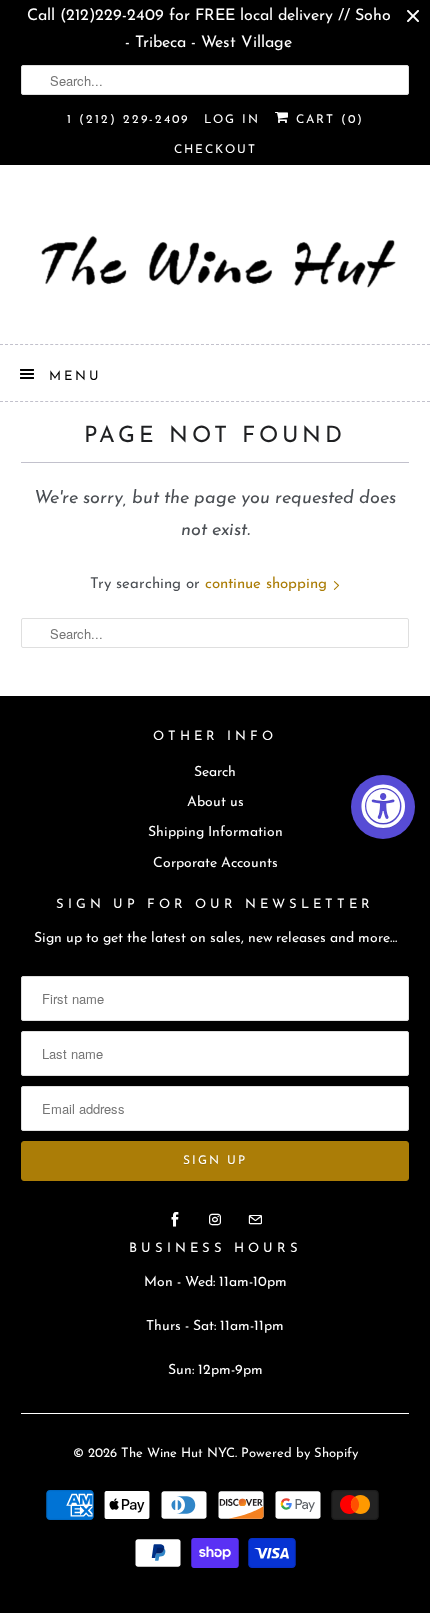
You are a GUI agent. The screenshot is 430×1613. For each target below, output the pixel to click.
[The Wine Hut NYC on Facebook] (175, 1220)
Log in (232, 120)
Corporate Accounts (215, 863)
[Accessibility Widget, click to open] (383, 807)
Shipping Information (215, 832)
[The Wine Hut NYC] (215, 262)
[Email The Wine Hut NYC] (255, 1220)
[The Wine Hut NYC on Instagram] (215, 1220)
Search (215, 772)
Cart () (327, 120)
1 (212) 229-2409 (128, 120)
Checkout (215, 150)
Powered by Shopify (299, 1453)
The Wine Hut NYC (178, 1453)
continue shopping (268, 584)
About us (215, 802)
